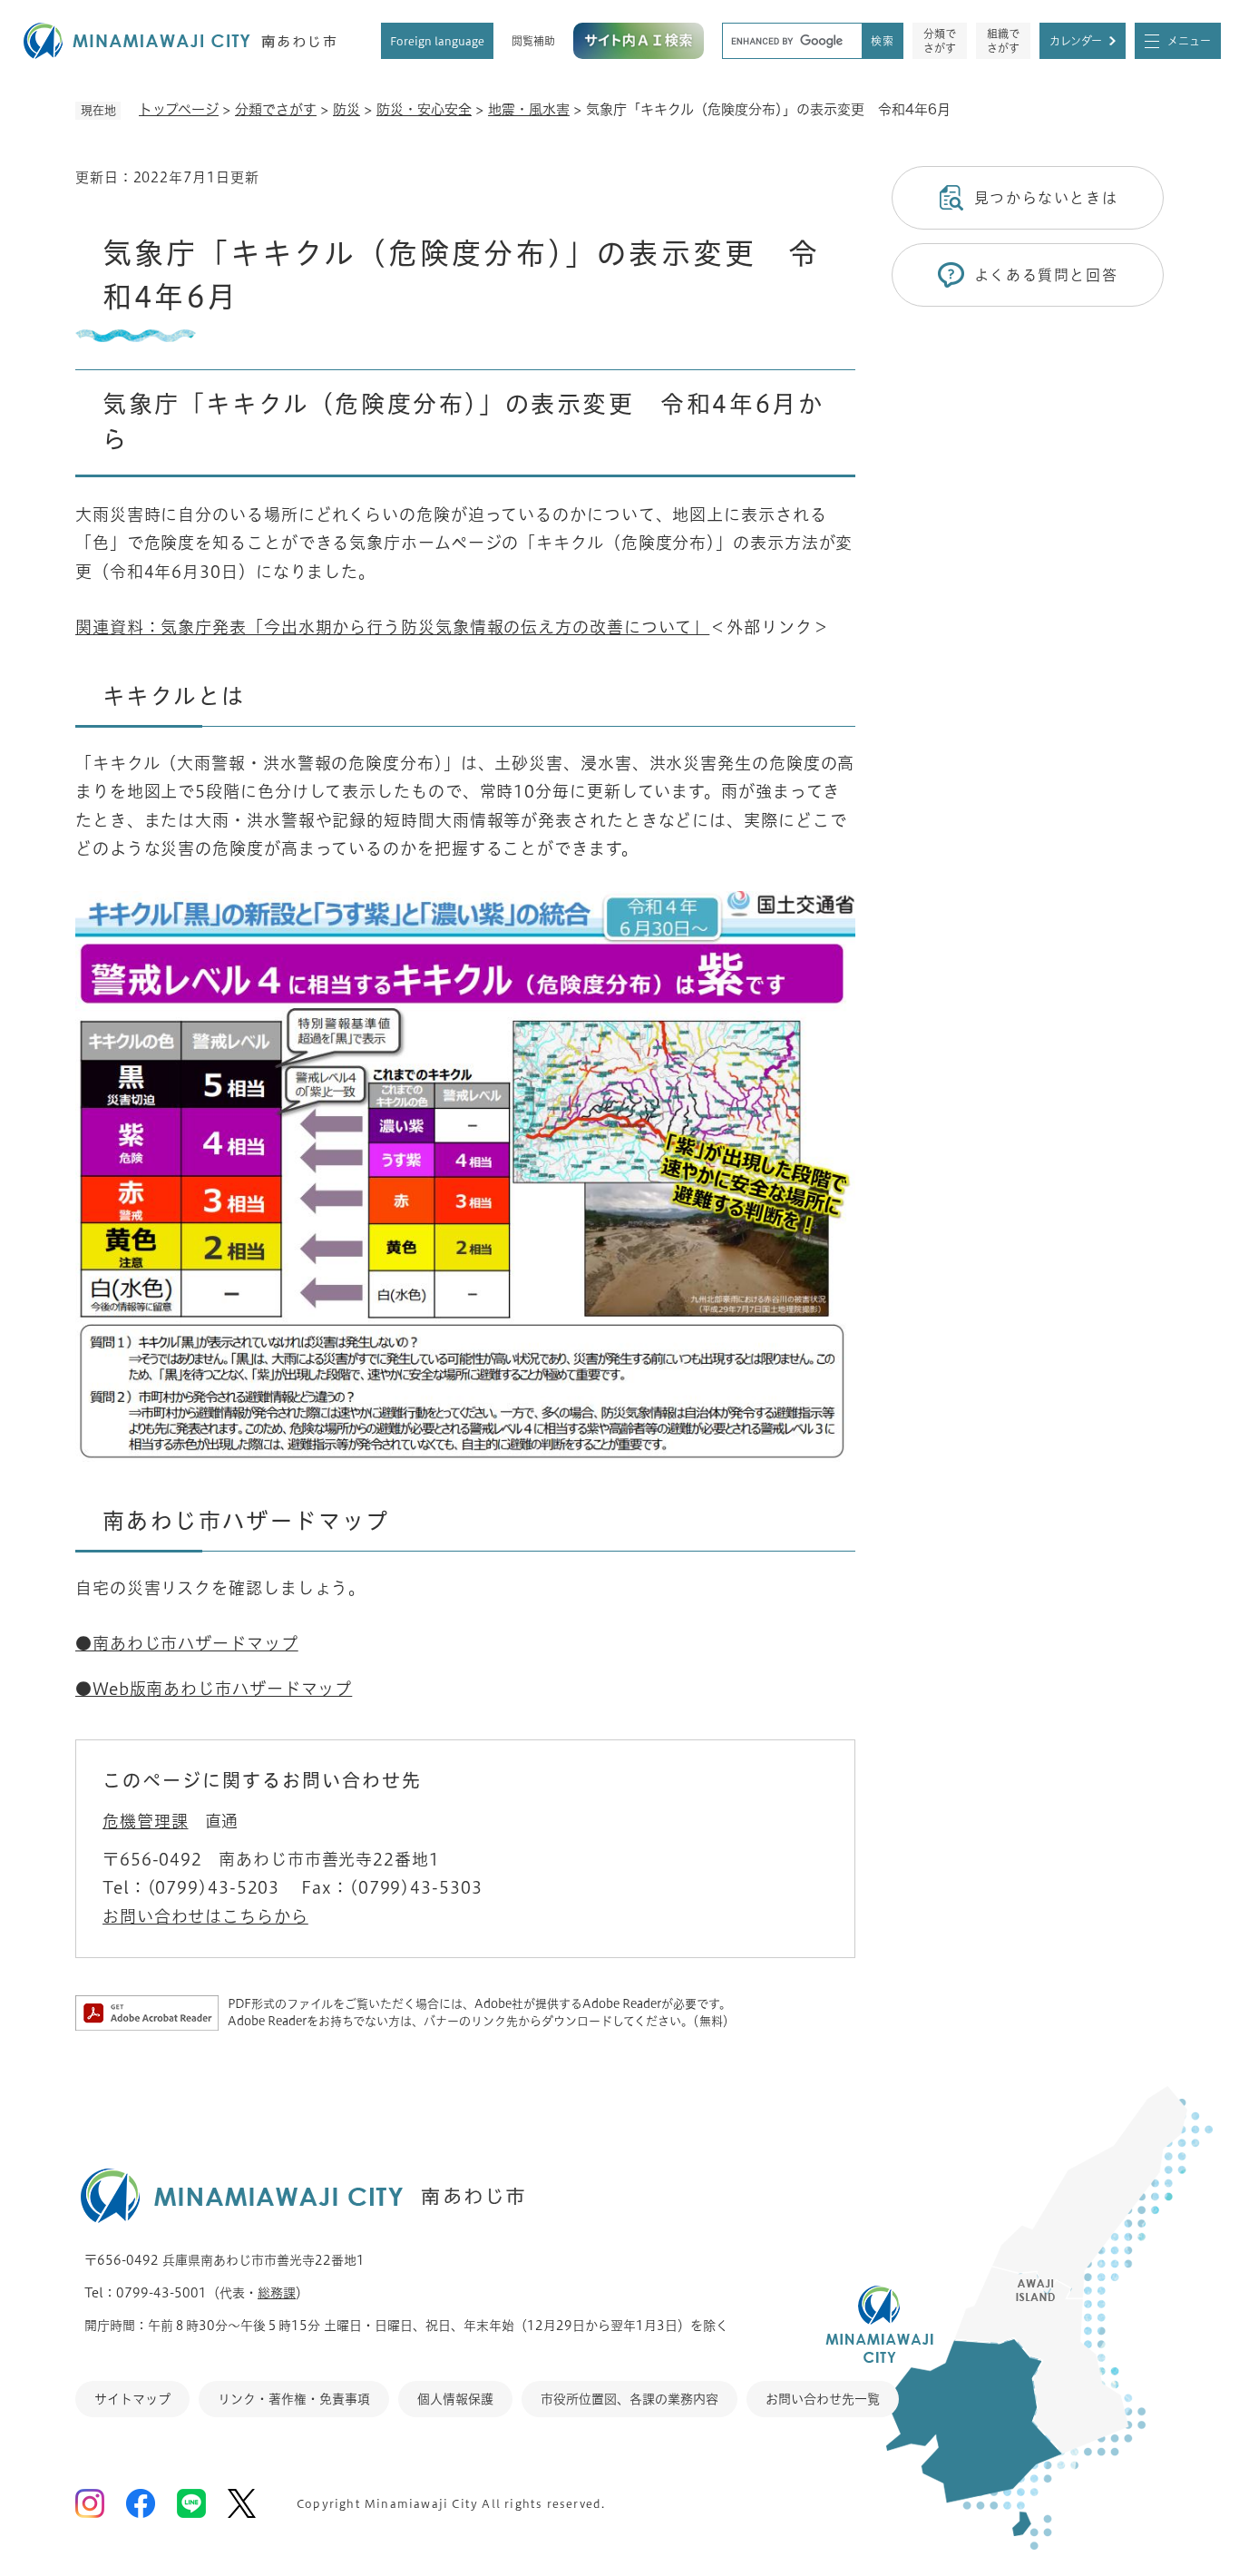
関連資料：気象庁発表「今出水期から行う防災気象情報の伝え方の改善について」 (392, 627)
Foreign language (437, 41)
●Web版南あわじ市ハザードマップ (214, 1689)
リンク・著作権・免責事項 (294, 2399)
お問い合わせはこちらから (205, 1916)
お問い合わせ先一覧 (823, 2399)
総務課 (277, 2293)
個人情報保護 (455, 2399)
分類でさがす (940, 41)
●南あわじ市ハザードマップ (187, 1643)
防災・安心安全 (424, 109)
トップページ (179, 109)
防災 (346, 109)
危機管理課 (146, 1821)
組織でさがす (1003, 41)
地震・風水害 (529, 109)
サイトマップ (132, 2399)
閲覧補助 (533, 41)
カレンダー (1076, 41)
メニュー (1189, 41)
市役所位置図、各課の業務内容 (629, 2399)
